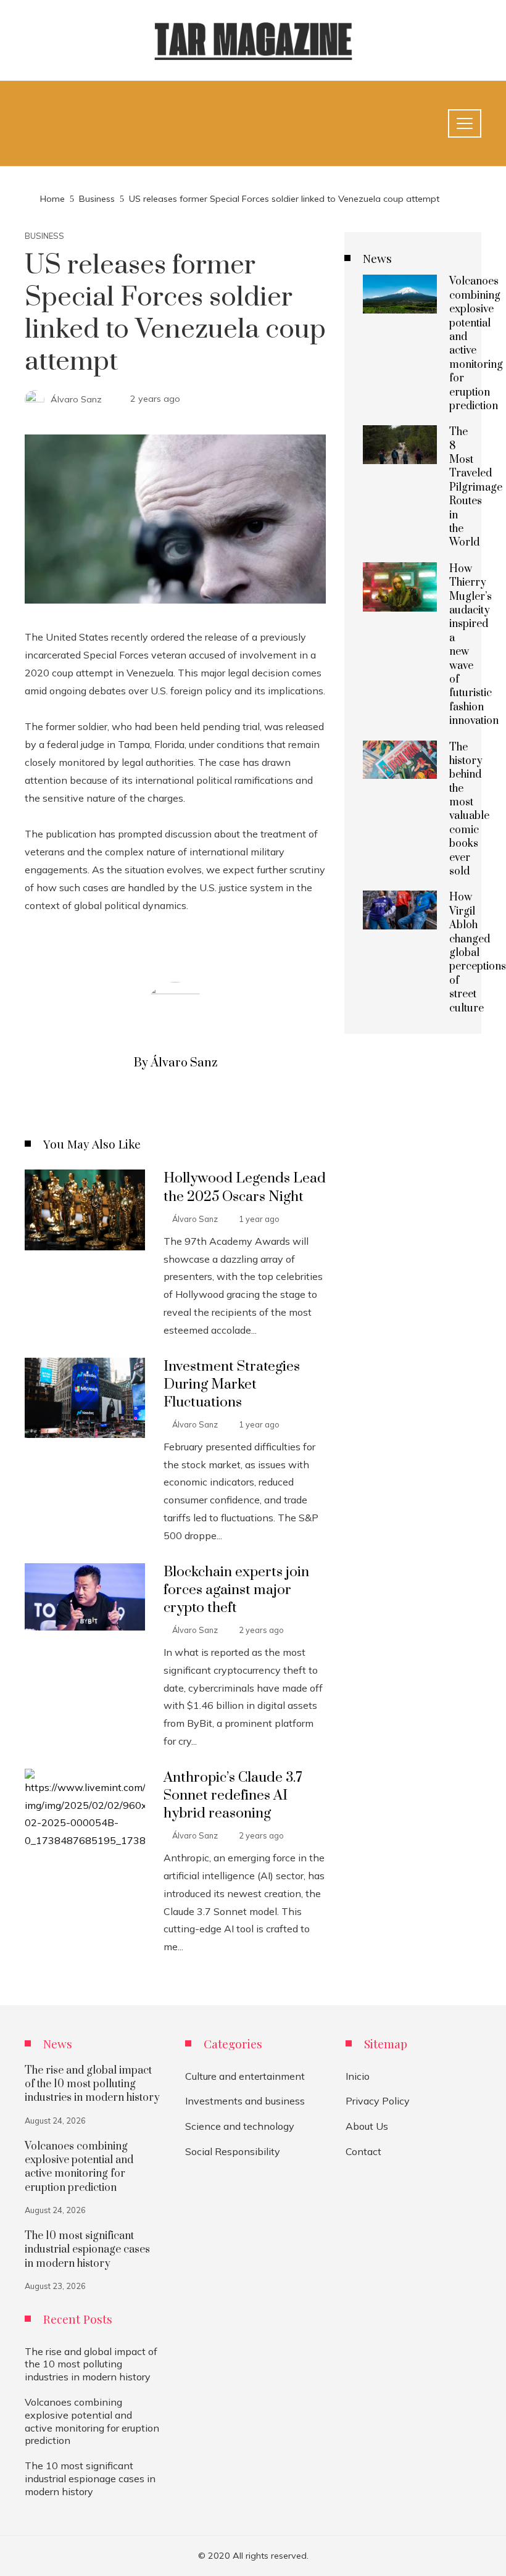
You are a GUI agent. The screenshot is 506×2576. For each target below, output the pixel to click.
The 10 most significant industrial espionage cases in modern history (87, 2250)
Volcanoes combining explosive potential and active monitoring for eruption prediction (476, 344)
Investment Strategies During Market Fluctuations (232, 1385)
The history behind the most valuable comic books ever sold (469, 810)
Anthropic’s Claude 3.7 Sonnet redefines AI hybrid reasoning (233, 1796)
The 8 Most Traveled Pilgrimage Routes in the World (476, 487)
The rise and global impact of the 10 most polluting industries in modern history (92, 2084)
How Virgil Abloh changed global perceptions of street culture (478, 953)
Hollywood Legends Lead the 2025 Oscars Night (245, 1187)
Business (44, 236)
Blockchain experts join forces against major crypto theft (236, 1590)
